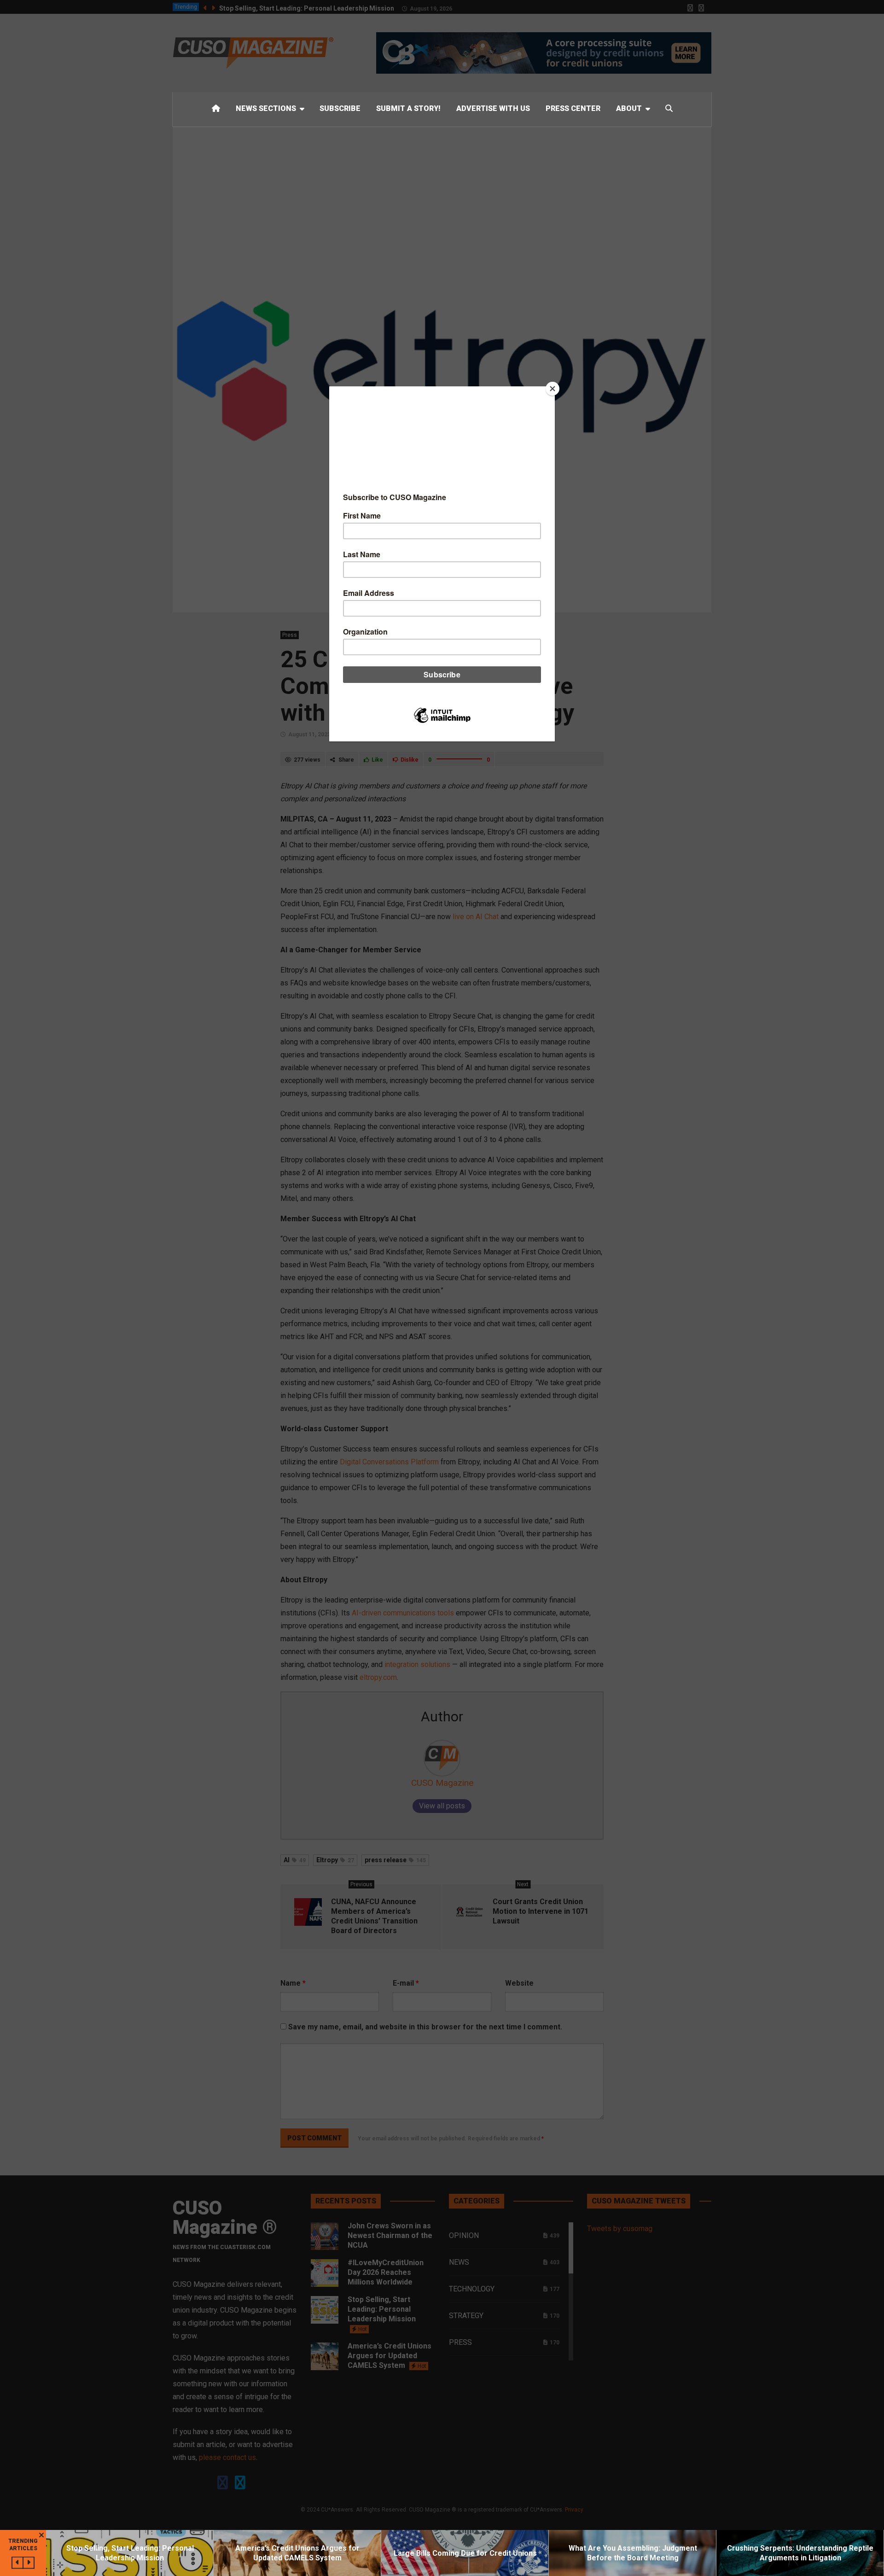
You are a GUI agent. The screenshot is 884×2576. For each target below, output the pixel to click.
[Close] (552, 389)
